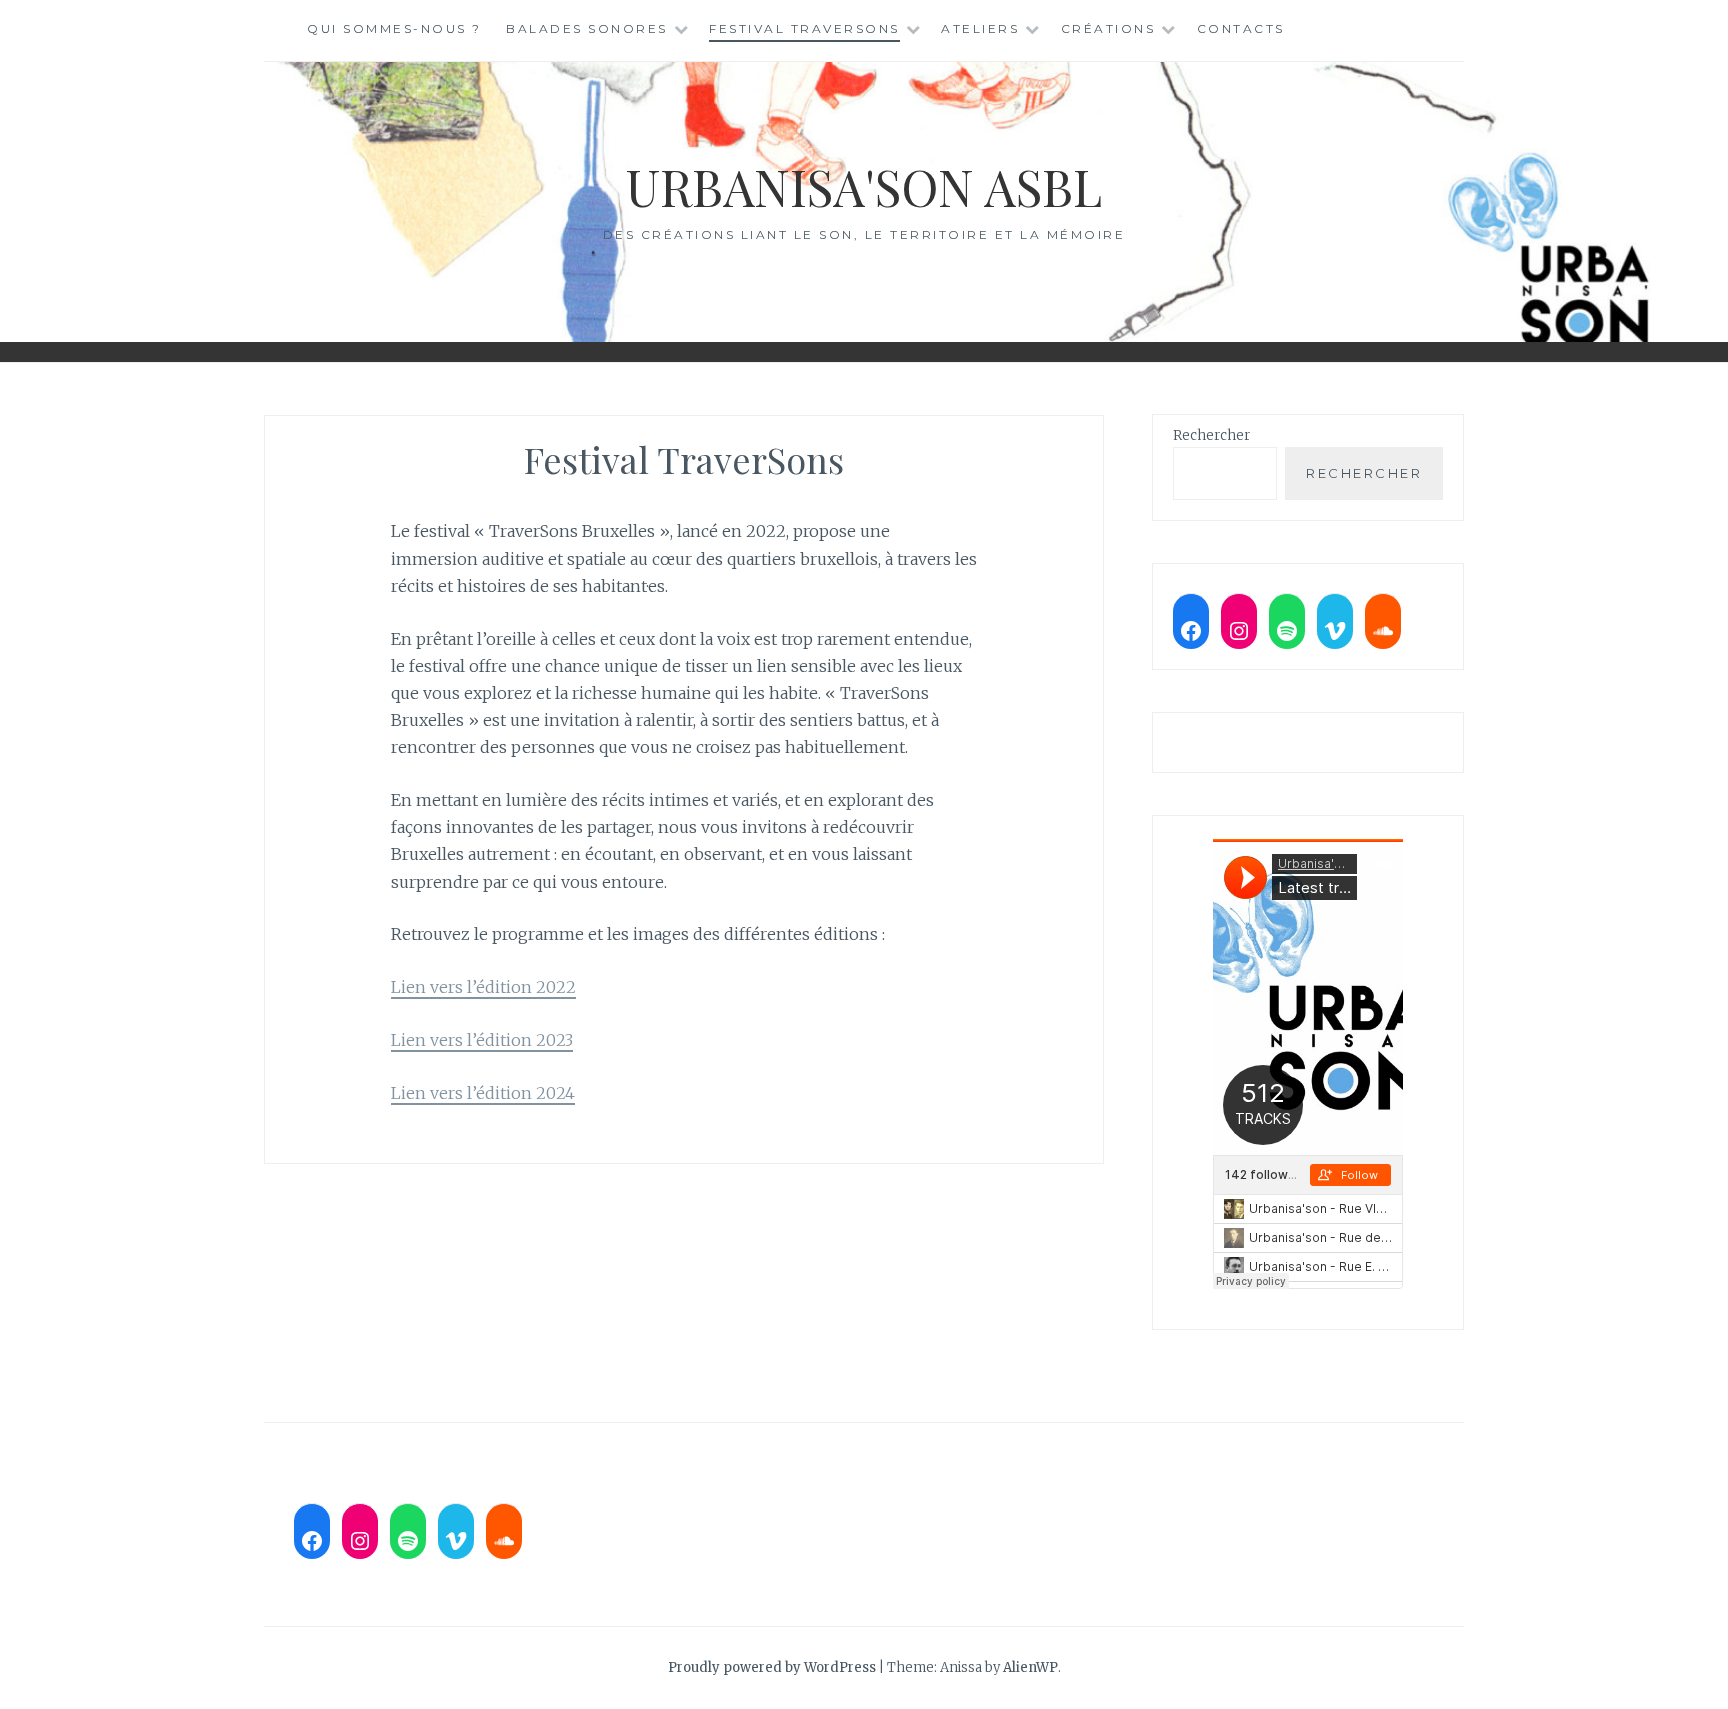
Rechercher (1211, 435)
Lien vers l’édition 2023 (482, 1040)
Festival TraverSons (804, 28)
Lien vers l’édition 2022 (483, 987)
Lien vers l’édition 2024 (483, 1093)
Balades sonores (587, 28)
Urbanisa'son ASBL (864, 186)
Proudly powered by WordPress (772, 1667)
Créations (1108, 28)
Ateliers (980, 28)
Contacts (1241, 28)
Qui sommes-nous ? (394, 28)
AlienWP (1030, 1667)
